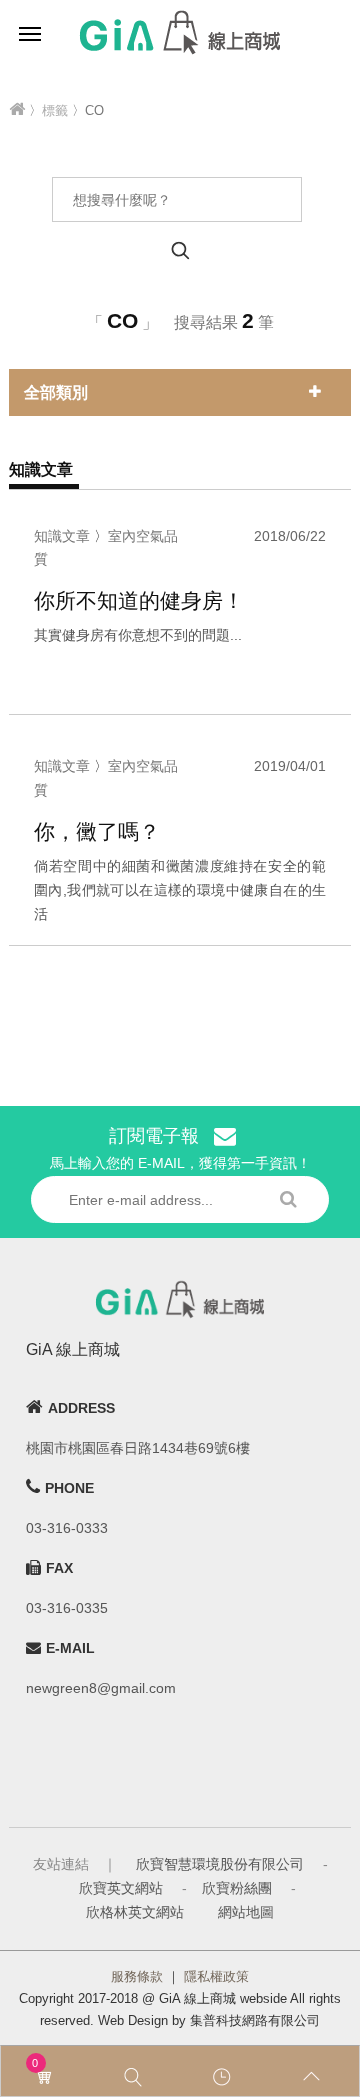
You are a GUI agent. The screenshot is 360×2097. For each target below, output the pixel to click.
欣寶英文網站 (121, 1888)
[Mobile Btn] (30, 32)
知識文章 (62, 536)
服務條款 (137, 1976)
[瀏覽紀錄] (225, 2077)
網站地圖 (246, 1912)
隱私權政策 (216, 1976)
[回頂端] (315, 2077)
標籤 (55, 110)
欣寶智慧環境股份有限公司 (220, 1864)
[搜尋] (136, 2077)
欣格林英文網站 (135, 1912)
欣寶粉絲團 (237, 1888)
